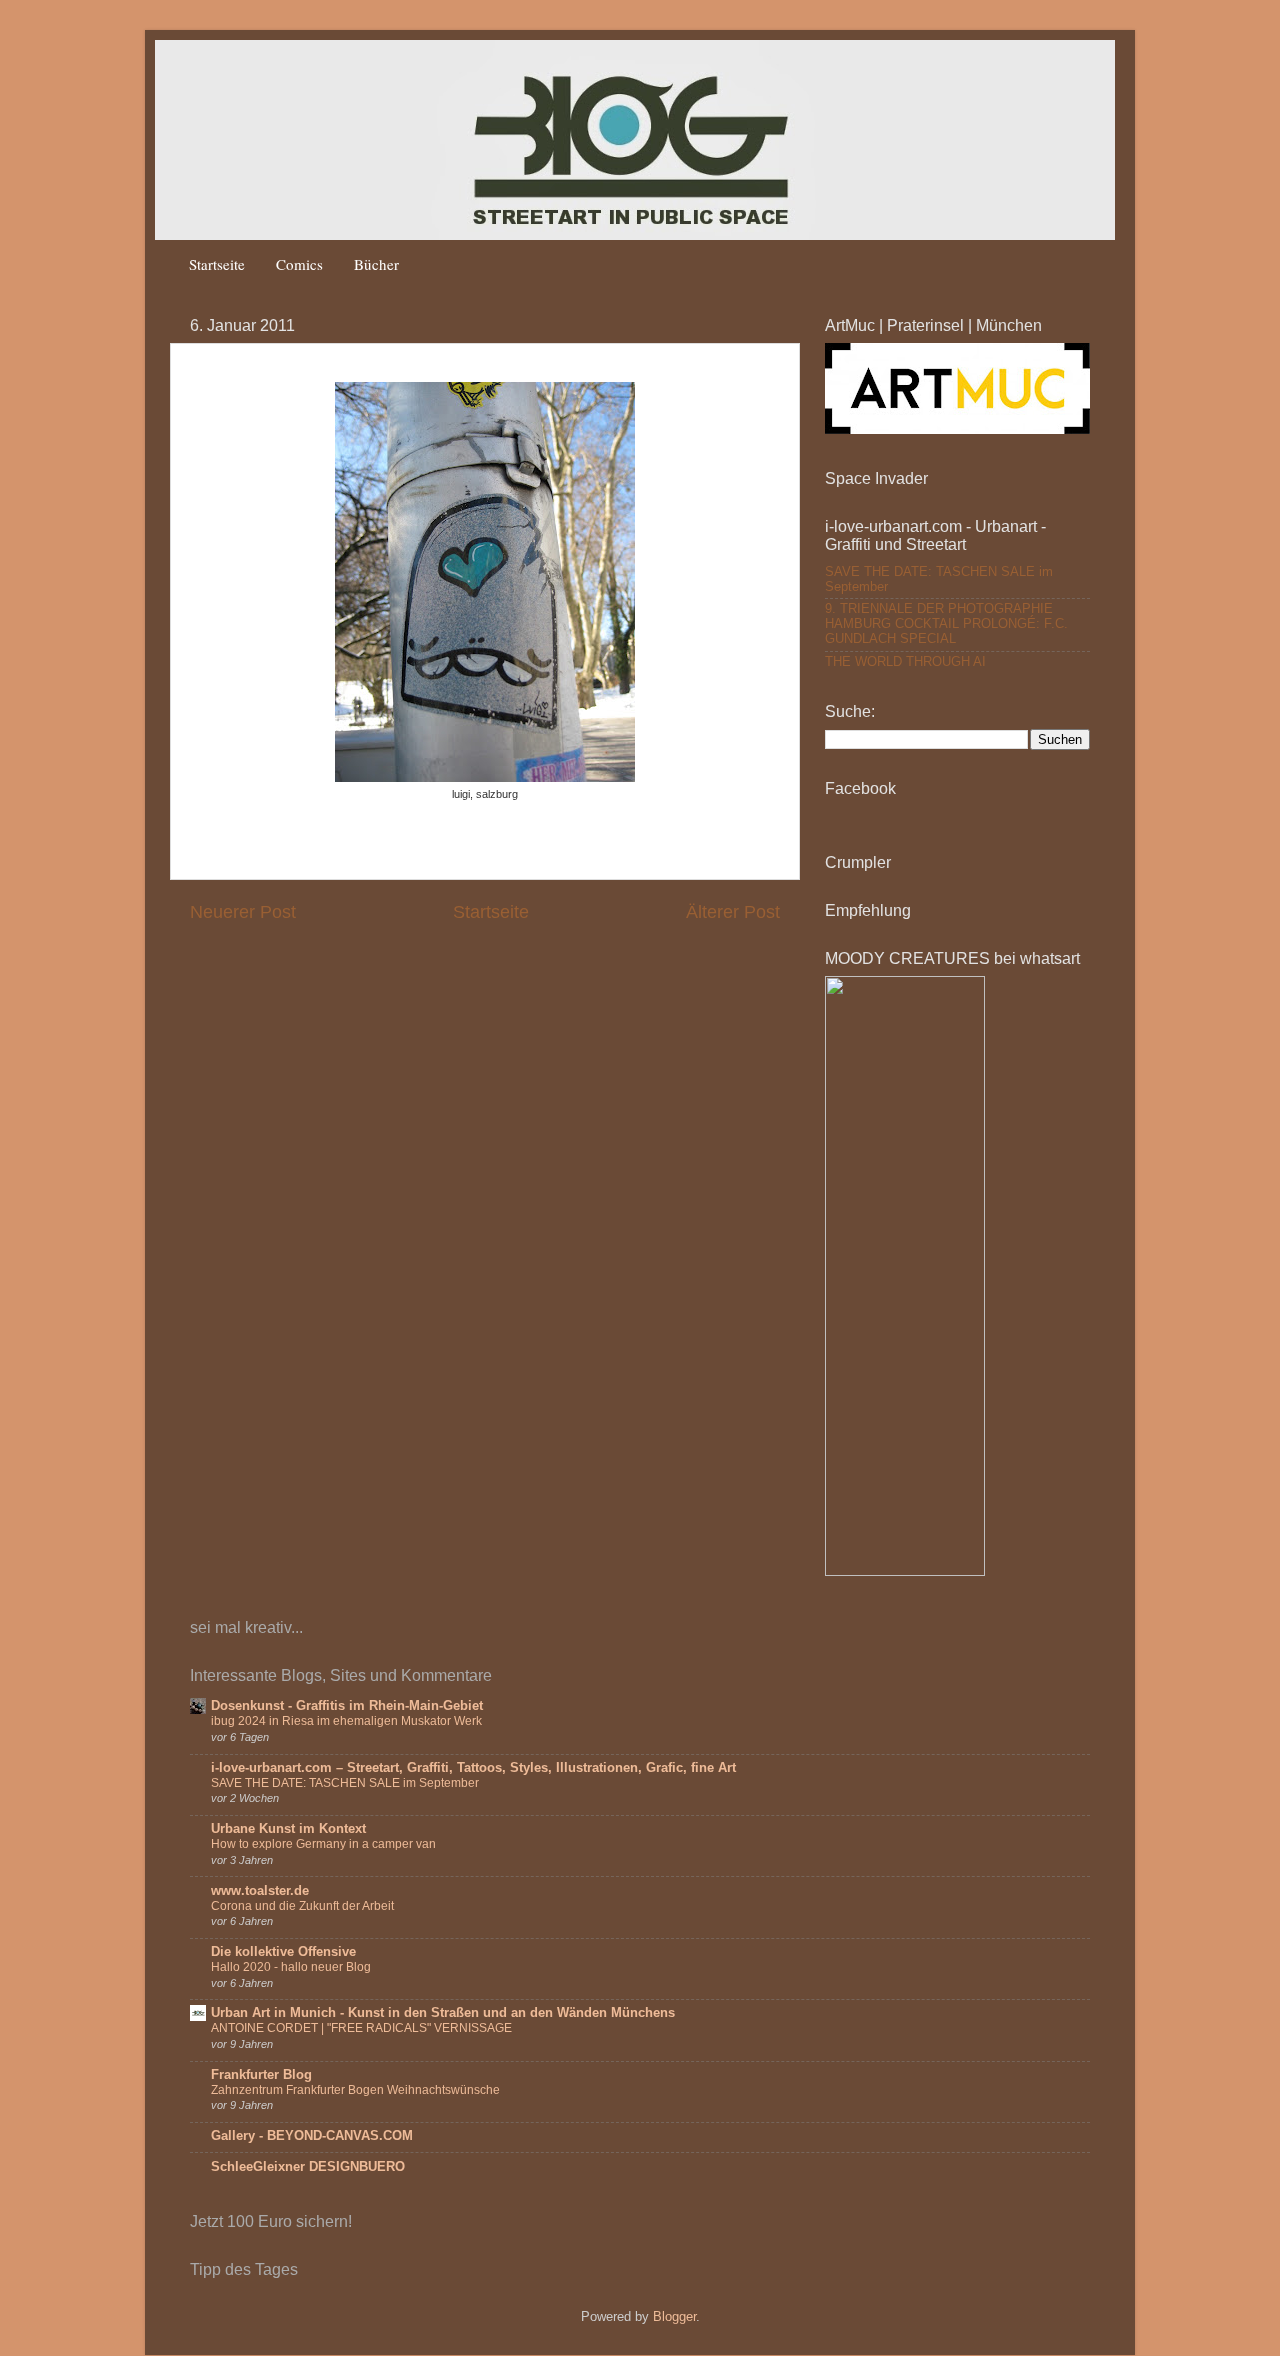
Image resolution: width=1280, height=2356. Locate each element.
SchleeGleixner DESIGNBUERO (308, 2167)
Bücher (376, 264)
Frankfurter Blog (261, 2075)
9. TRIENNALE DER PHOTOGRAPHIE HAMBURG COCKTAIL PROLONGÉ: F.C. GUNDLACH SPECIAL (946, 624)
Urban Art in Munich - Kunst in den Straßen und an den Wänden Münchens (443, 2013)
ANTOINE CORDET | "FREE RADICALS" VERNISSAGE (361, 2028)
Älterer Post (733, 912)
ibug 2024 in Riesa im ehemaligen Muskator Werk (346, 1721)
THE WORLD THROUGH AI (905, 662)
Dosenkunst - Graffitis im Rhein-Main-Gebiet (347, 1706)
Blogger (674, 2317)
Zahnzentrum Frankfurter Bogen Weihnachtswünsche (355, 2090)
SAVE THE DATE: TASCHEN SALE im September (345, 1783)
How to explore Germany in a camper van (323, 1844)
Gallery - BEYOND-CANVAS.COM (312, 2136)
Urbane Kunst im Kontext (288, 1829)
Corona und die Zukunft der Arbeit (302, 1906)
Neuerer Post (243, 912)
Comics (299, 264)
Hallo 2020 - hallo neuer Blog (291, 1967)
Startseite (217, 264)
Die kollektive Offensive (283, 1952)
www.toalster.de (260, 1891)
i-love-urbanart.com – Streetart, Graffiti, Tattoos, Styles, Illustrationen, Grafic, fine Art (473, 1768)
